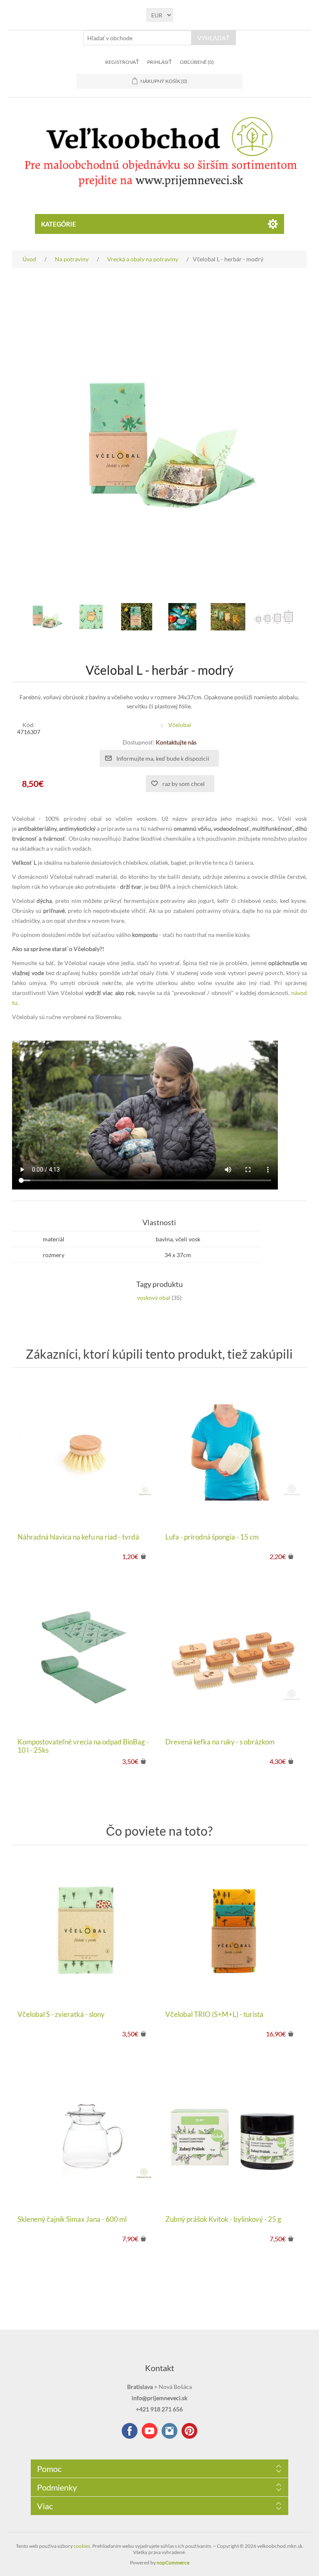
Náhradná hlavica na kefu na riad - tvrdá (78, 1537)
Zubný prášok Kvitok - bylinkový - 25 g (223, 2219)
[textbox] (137, 38)
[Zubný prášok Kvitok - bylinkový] (233, 2135)
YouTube (150, 2431)
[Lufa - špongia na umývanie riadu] (233, 1452)
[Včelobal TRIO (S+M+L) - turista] (233, 1930)
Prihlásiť (159, 62)
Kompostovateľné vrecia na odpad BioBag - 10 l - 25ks (83, 1746)
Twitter (169, 2431)
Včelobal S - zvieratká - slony (61, 2014)
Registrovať (122, 62)
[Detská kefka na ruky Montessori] (233, 1657)
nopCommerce (173, 2563)
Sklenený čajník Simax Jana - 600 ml (72, 2219)
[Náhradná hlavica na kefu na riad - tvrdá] (86, 1452)
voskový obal (154, 1298)
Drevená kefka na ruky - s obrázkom (220, 1742)
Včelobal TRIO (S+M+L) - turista (214, 2014)
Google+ (189, 2431)
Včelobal (180, 725)
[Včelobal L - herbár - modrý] (45, 617)
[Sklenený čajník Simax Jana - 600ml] (86, 2135)
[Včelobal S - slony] (86, 1930)
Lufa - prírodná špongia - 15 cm (212, 1537)
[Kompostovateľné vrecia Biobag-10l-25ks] (86, 1657)
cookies (82, 2546)
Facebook (130, 2431)
